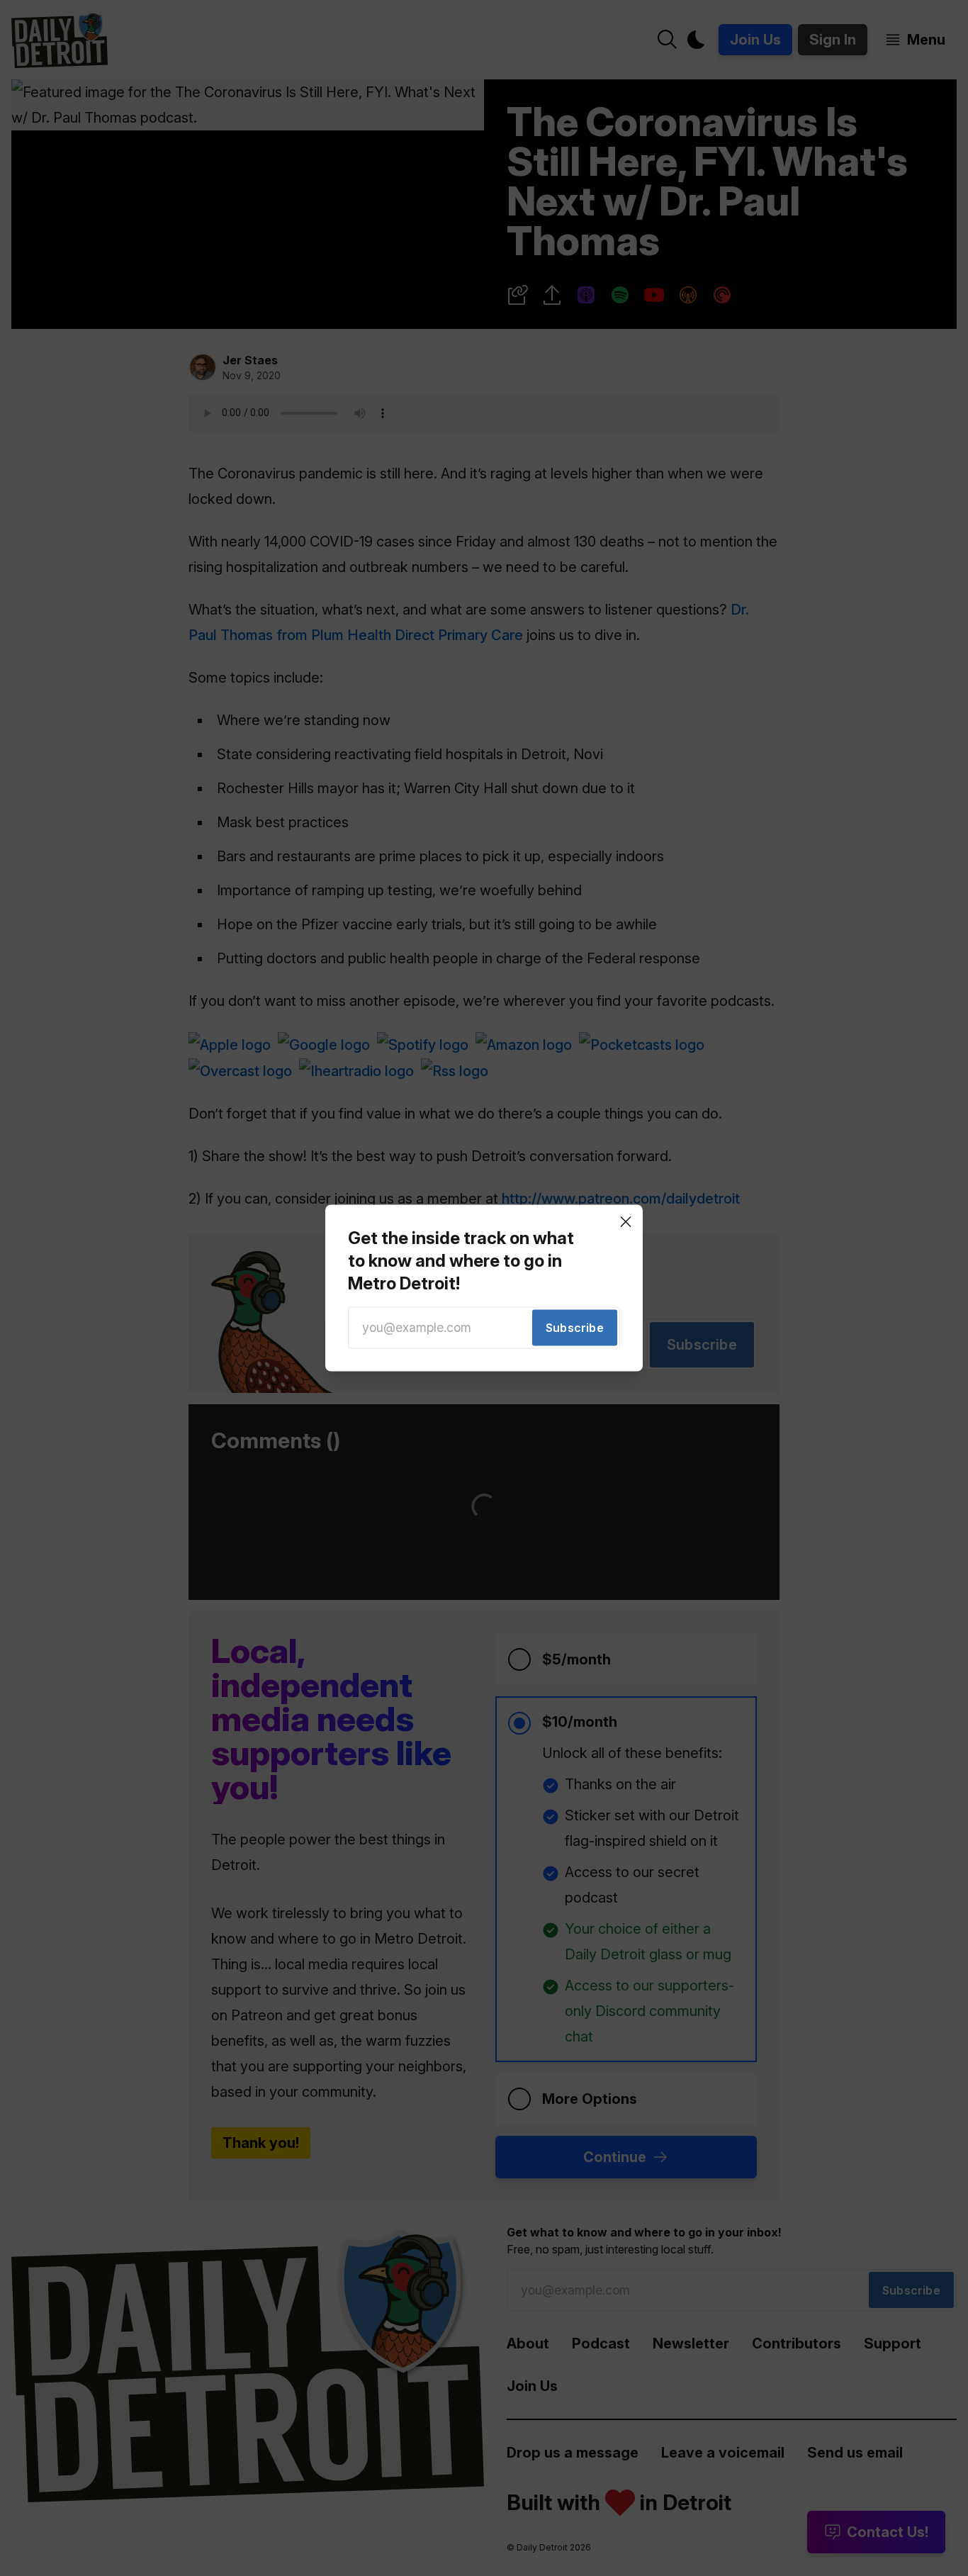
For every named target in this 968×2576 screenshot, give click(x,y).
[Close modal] (626, 1221)
